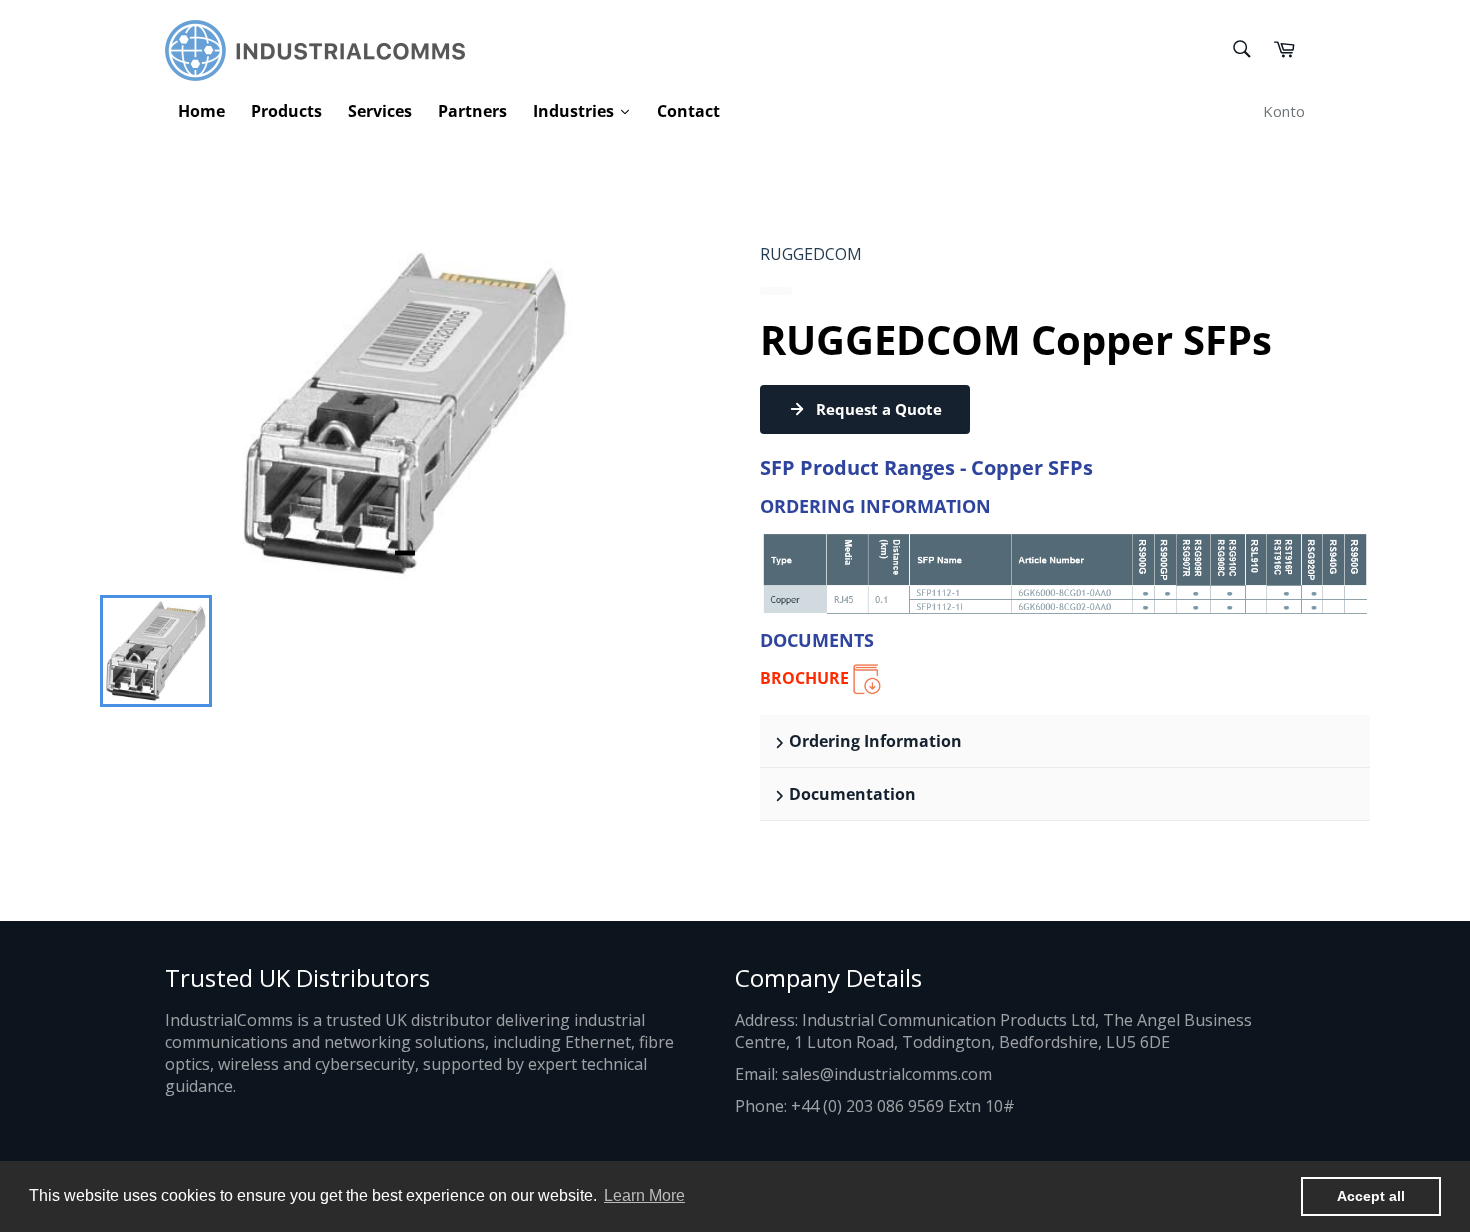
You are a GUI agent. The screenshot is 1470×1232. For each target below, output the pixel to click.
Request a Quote (879, 409)
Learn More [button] (644, 1195)
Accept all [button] (1371, 1196)
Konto (1284, 111)
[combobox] (1240, 50)
